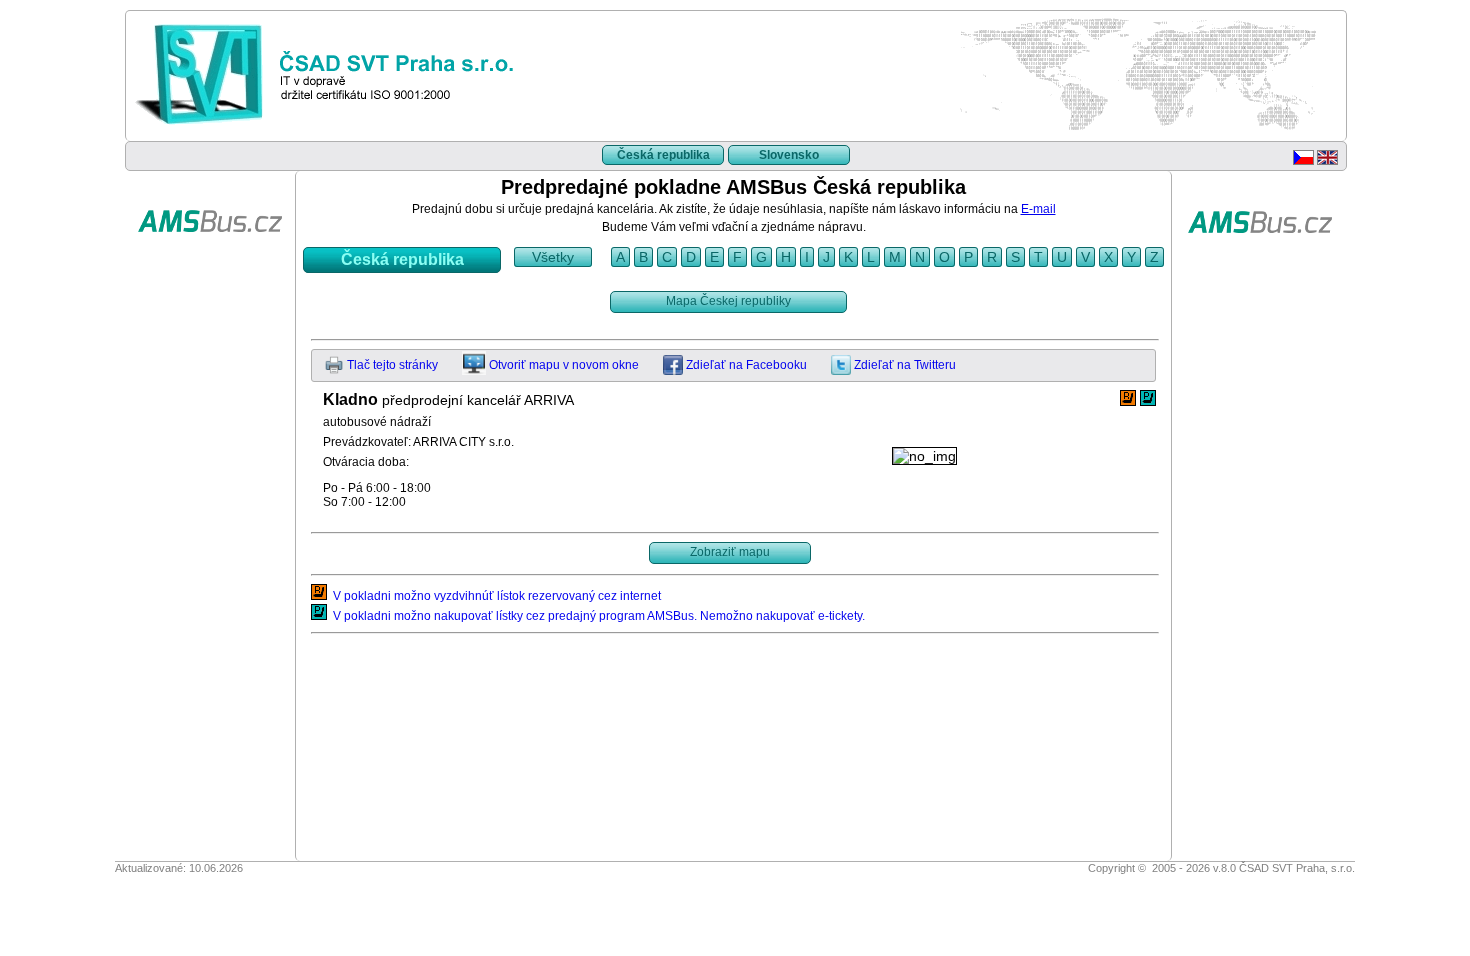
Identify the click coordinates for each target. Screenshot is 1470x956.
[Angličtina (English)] (1327, 161)
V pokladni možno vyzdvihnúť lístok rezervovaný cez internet (494, 596)
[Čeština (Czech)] (1303, 161)
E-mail (1038, 209)
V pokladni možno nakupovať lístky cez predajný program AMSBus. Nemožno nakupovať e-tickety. (596, 616)
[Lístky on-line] (210, 263)
